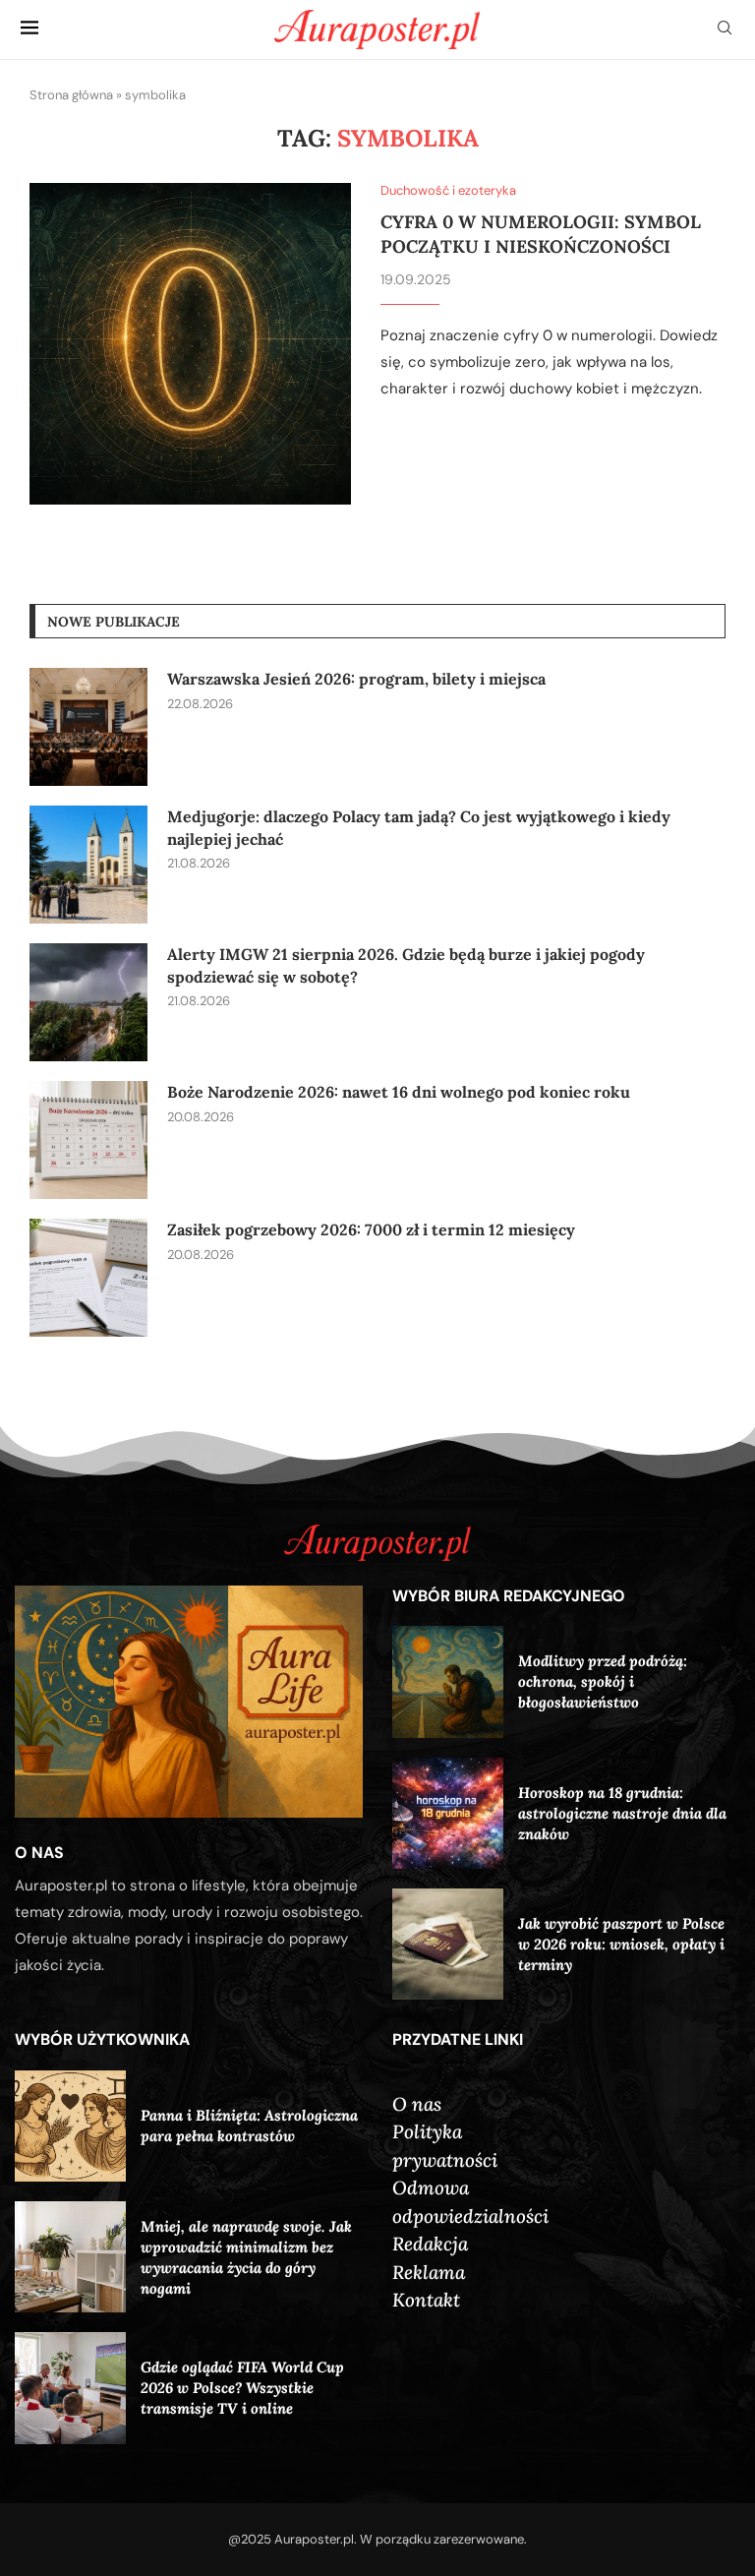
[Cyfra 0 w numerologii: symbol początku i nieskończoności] (190, 344)
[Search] (725, 30)
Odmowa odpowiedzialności (470, 2202)
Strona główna (71, 95)
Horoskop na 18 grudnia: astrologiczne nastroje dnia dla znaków (622, 1813)
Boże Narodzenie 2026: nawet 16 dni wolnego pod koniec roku (399, 1092)
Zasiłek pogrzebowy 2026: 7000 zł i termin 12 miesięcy (371, 1229)
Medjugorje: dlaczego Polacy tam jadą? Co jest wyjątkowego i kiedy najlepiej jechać (419, 827)
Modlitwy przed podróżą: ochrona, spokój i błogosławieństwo (603, 1681)
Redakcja (430, 2244)
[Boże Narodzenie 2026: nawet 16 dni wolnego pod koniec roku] (88, 1140)
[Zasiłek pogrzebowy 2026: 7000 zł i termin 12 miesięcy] (88, 1278)
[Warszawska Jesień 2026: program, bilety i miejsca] (88, 727)
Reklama (429, 2272)
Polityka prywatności (445, 2146)
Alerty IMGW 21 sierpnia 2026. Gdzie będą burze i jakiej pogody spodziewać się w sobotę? (406, 965)
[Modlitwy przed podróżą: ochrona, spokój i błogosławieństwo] (448, 1681)
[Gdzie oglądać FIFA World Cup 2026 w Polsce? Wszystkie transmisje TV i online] (70, 2388)
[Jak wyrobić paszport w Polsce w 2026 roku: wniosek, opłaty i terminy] (448, 1944)
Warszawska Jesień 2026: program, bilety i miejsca (356, 679)
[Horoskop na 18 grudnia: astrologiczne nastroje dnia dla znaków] (448, 1813)
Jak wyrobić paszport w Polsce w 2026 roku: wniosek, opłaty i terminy (621, 1944)
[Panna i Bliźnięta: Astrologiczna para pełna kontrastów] (70, 2126)
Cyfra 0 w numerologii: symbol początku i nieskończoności (541, 234)
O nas (417, 2104)
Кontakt (426, 2300)
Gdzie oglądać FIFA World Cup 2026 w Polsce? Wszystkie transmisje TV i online (242, 2388)
